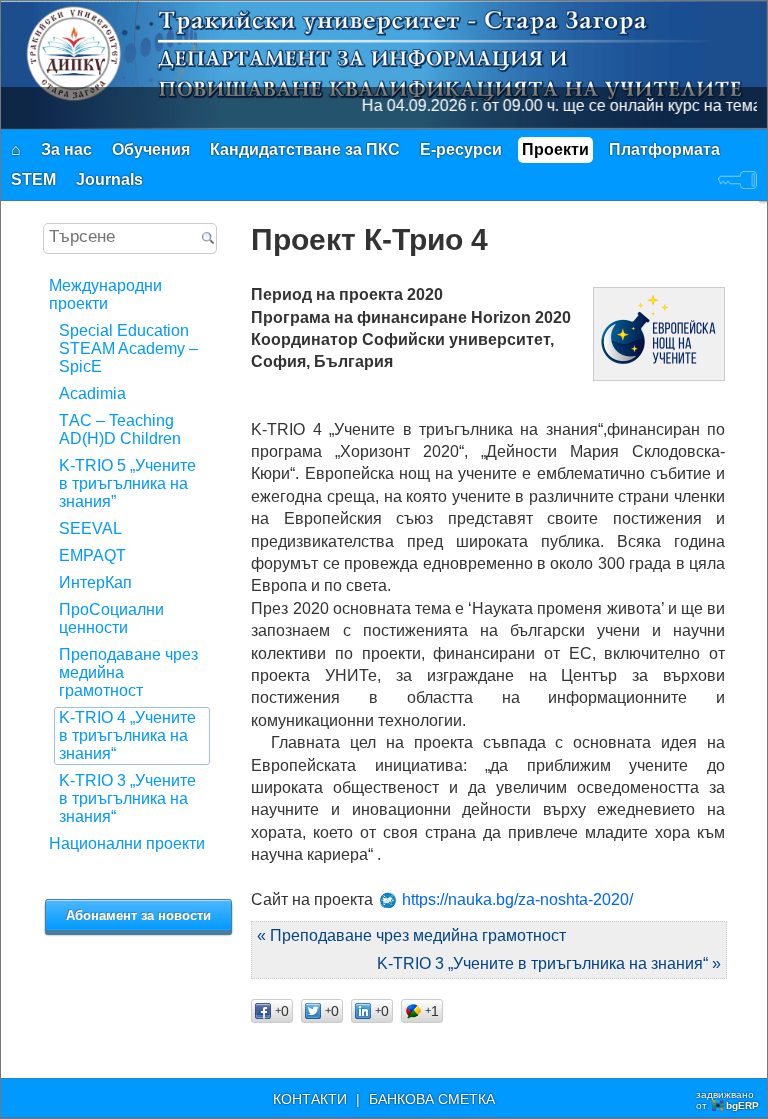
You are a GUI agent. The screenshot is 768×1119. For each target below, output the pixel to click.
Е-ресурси (461, 149)
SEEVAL (90, 528)
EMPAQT (92, 555)
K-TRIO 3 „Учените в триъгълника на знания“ (127, 798)
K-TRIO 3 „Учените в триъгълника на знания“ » (549, 963)
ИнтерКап (95, 582)
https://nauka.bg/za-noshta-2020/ (517, 899)
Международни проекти (105, 294)
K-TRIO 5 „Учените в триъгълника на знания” (127, 483)
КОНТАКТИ (310, 1099)
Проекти (555, 149)
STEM (33, 179)
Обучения (151, 149)
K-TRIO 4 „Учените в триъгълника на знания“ (127, 735)
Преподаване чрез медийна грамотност (128, 672)
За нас (66, 149)
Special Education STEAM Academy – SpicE (128, 348)
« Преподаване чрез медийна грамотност (411, 935)
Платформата (664, 149)
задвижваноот (727, 1100)
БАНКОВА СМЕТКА (432, 1099)
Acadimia (92, 393)
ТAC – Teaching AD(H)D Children (120, 429)
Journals (109, 179)
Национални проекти (127, 843)
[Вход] (737, 180)
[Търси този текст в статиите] (207, 239)
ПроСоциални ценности (111, 618)
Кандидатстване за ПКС (305, 149)
